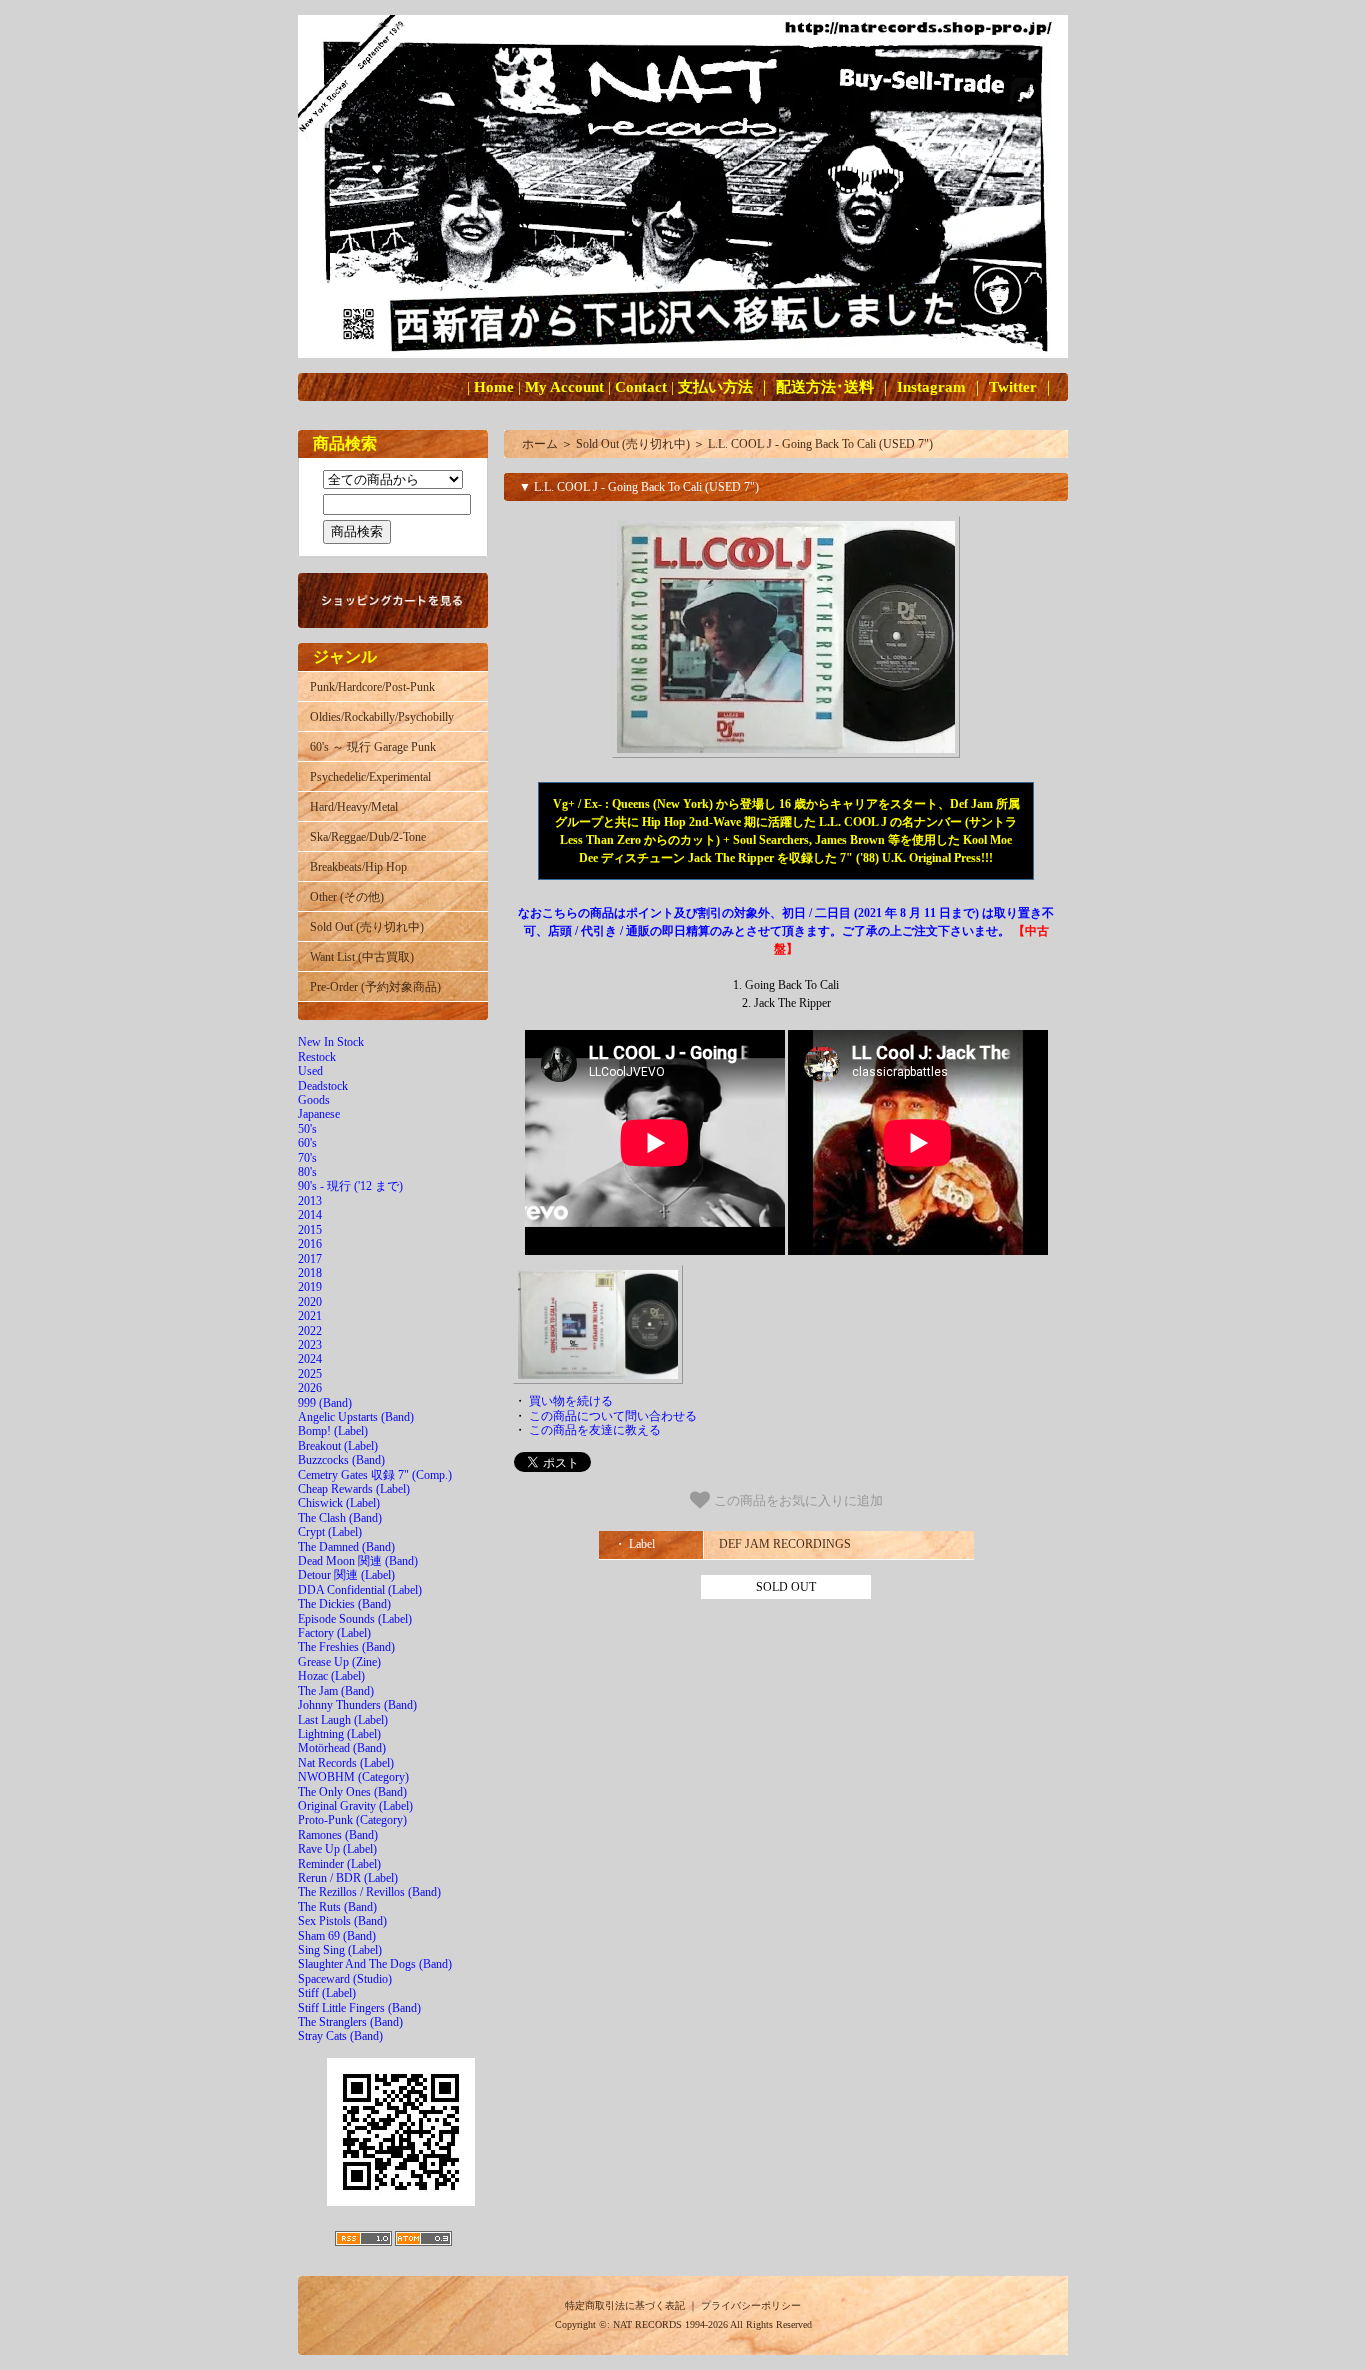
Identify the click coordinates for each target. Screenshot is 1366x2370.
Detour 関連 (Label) (346, 1575)
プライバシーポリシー (751, 2305)
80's (307, 1172)
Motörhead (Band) (342, 1748)
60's (307, 1143)
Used (310, 1071)
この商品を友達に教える (595, 1430)
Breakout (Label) (338, 1446)
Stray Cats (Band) (340, 2036)
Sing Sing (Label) (340, 1950)
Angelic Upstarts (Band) (356, 1417)
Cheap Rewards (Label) (354, 1489)
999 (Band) (325, 1403)
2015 (310, 1230)
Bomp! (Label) (333, 1431)
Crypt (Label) (330, 1532)
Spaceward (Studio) (345, 1979)
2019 (310, 1287)
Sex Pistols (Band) (342, 1921)
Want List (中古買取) (362, 957)
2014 (310, 1215)
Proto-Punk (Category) (352, 1820)
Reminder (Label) (339, 1864)
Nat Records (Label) (346, 1763)
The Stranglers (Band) (350, 2022)
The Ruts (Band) (337, 1907)
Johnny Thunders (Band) (357, 1705)
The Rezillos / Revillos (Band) (369, 1892)
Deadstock (323, 1086)
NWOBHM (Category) (353, 1777)
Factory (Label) (334, 1633)
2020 (310, 1302)
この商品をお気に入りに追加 (796, 1501)
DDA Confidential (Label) (360, 1590)
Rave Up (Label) (337, 1849)
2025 (310, 1374)
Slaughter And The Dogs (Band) (375, 1964)
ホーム (540, 444)
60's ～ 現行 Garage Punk (373, 747)
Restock (317, 1057)
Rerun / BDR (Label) (348, 1878)
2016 (310, 1244)
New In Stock (331, 1042)
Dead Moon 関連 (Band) (358, 1561)
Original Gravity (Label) (355, 1806)
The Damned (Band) (346, 1547)
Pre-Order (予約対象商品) (375, 987)
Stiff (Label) (327, 1993)
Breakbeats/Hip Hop (358, 867)
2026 (310, 1388)
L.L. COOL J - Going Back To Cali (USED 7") (820, 444)
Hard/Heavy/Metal (354, 807)
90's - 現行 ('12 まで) (350, 1186)
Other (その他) (347, 897)
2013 (310, 1201)
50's (307, 1129)
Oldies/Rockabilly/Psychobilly (382, 717)
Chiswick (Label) (339, 1503)
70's (307, 1158)
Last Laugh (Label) (343, 1720)
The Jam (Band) (336, 1691)
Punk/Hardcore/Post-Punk (372, 687)
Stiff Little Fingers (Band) (359, 2008)
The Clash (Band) (340, 1518)
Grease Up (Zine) (339, 1662)
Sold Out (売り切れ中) (367, 927)
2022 (310, 1331)
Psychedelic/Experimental (370, 777)
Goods (314, 1100)
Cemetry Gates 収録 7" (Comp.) (375, 1475)
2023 (310, 1345)
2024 (310, 1359)
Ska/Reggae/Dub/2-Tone (368, 837)
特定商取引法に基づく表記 (625, 2305)
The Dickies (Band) (344, 1604)
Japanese (319, 1114)
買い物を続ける (571, 1401)
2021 (310, 1316)
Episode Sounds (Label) (355, 1619)
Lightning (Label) (339, 1734)
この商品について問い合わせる (613, 1416)
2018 (310, 1273)
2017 (310, 1259)
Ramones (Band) (338, 1835)
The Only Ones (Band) (352, 1792)
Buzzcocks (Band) (341, 1460)
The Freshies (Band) (346, 1647)
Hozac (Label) (331, 1676)
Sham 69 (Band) (337, 1936)
